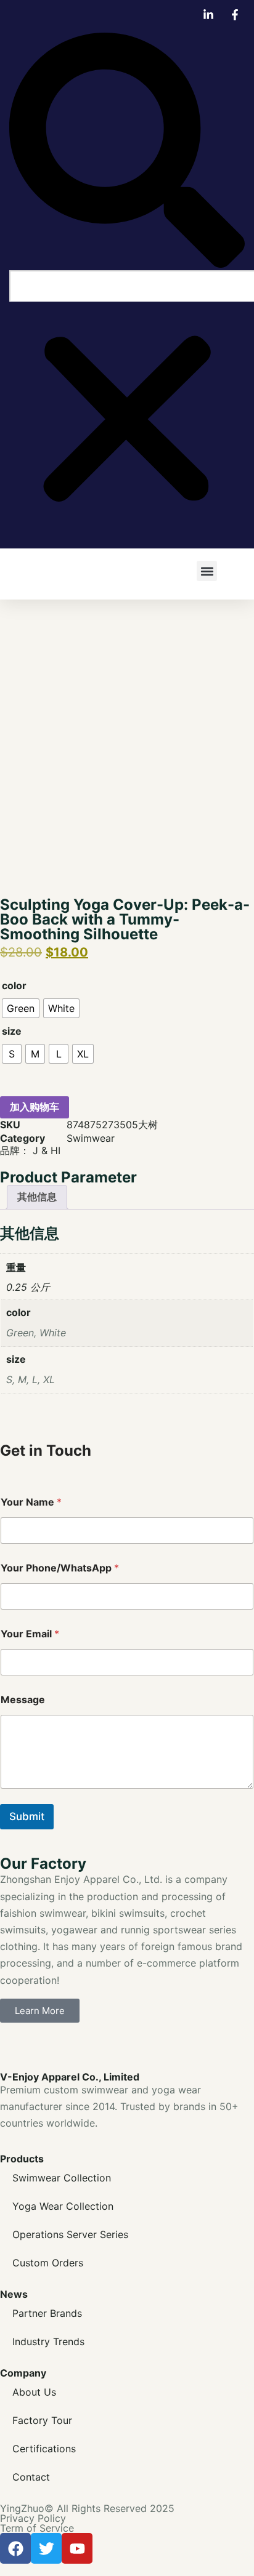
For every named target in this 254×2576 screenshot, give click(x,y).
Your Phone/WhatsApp (60, 1568)
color (14, 985)
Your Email (30, 1634)
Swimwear (91, 1138)
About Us (34, 2392)
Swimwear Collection (62, 2178)
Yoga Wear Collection (63, 2206)
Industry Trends (48, 2341)
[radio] (21, 1008)
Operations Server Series (70, 2234)
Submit (27, 1816)
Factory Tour (42, 2420)
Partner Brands (47, 2313)
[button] (127, 151)
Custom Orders (48, 2263)
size (12, 1031)
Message (23, 1700)
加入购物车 (35, 1107)
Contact (31, 2477)
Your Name (31, 1502)
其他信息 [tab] (37, 1197)
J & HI (47, 1150)
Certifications (44, 2449)
